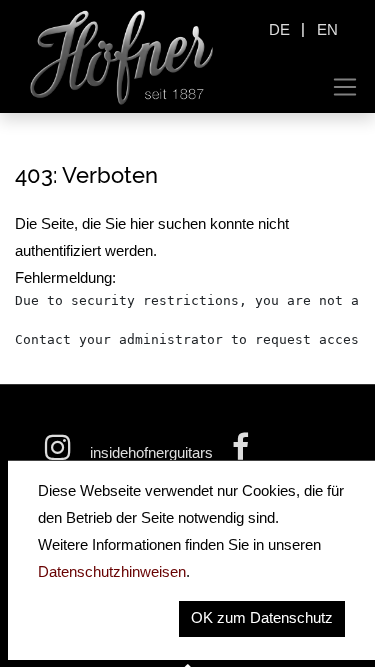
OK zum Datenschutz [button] (262, 617)
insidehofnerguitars (151, 452)
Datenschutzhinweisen (112, 571)
